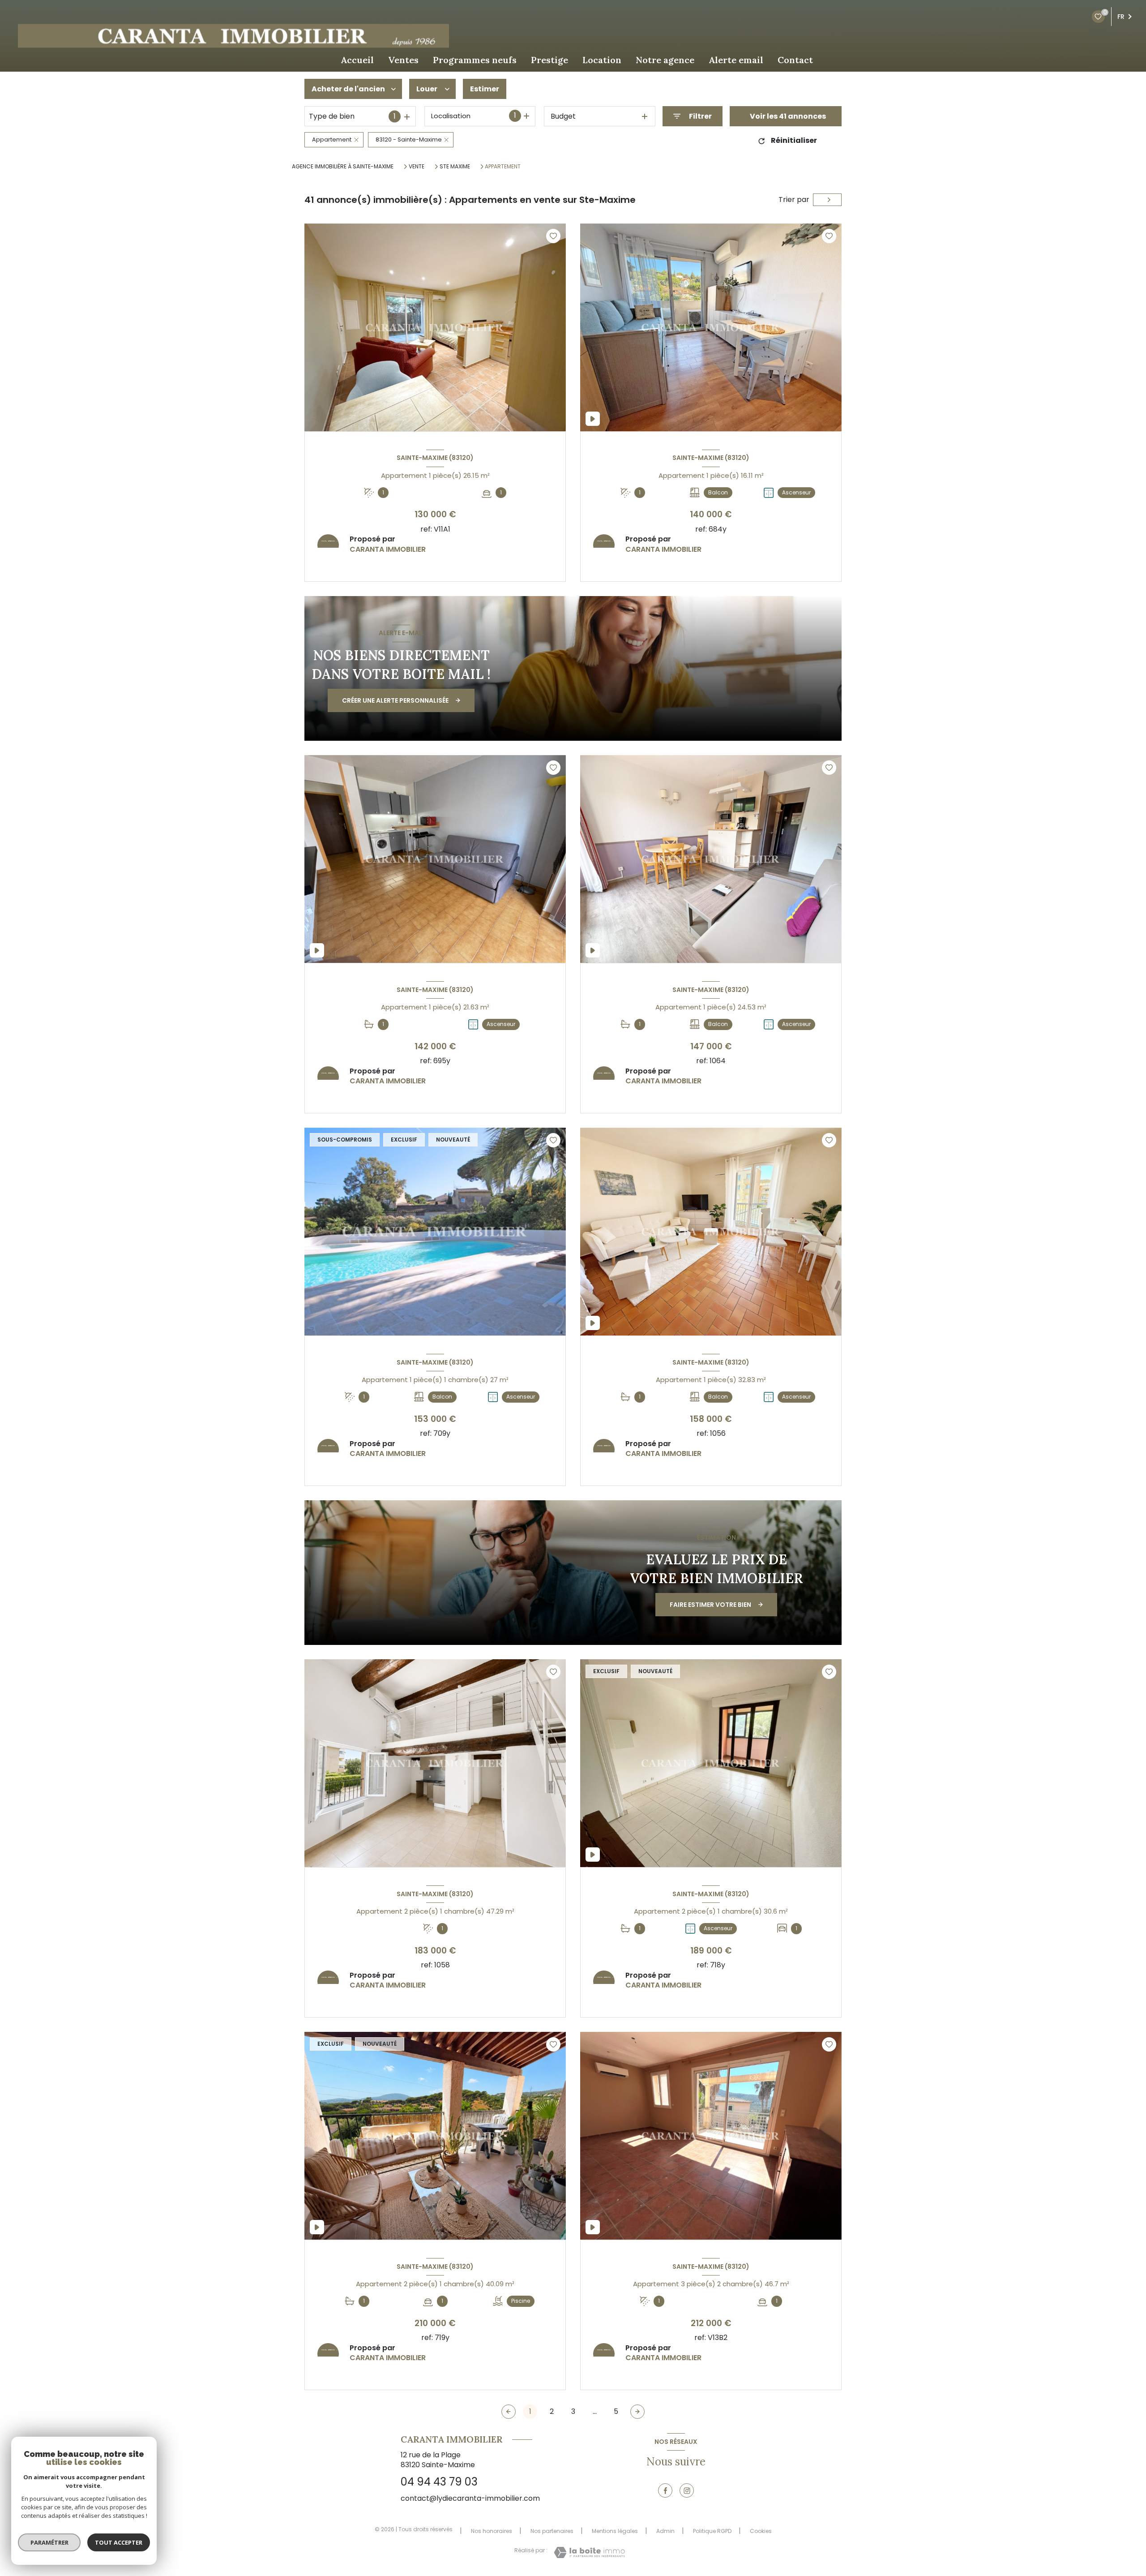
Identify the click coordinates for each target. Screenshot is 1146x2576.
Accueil (357, 60)
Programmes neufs (475, 60)
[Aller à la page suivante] (637, 2412)
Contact (795, 60)
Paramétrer (49, 2542)
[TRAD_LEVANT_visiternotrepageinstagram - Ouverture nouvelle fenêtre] (687, 2490)
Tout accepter (119, 2542)
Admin (665, 2531)
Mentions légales (615, 2531)
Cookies (761, 2531)
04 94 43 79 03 (439, 2482)
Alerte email (736, 60)
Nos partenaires (552, 2531)
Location (602, 60)
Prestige (549, 60)
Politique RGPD (712, 2531)
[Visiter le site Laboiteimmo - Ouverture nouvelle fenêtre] (589, 2552)
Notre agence (665, 60)
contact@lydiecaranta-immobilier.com (470, 2498)
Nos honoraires (492, 2531)
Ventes (403, 60)
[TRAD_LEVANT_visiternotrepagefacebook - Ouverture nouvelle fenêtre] (665, 2490)
